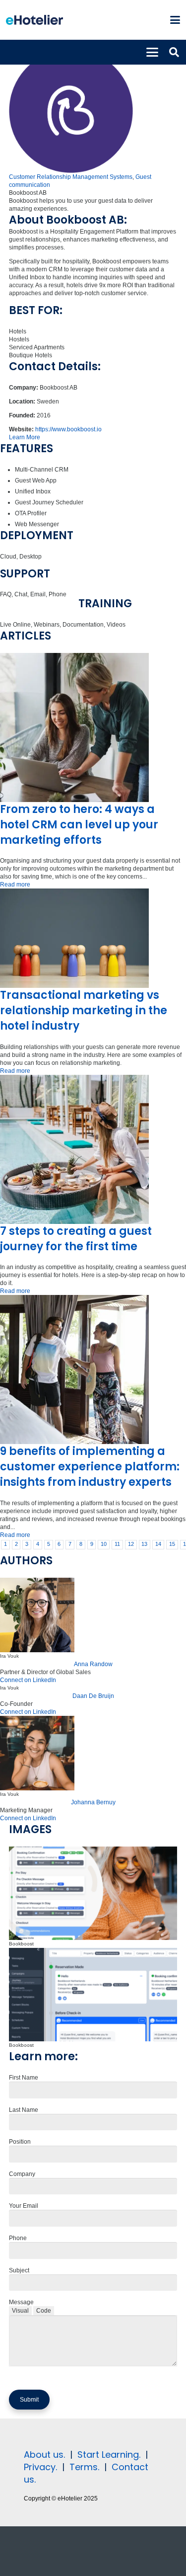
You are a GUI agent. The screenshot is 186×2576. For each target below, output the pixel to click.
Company (22, 2174)
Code (44, 2311)
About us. (44, 2455)
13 (144, 1544)
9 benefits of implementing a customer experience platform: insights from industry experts (90, 1467)
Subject (19, 2270)
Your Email (24, 2206)
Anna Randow (93, 1664)
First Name (24, 2078)
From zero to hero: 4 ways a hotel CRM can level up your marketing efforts (79, 825)
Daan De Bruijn (93, 1696)
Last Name (24, 2110)
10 (104, 1544)
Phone (18, 2238)
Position (20, 2142)
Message (21, 2302)
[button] (175, 20)
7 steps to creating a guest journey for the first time (76, 1239)
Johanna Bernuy (93, 1802)
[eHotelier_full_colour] (34, 20)
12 (131, 1544)
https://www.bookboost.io (68, 429)
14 (158, 1544)
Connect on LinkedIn (28, 1680)
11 (117, 1544)
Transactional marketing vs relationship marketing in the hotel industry (84, 1010)
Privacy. (40, 2467)
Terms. (84, 2467)
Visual (20, 2311)
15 (172, 1544)
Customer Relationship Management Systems (71, 177)
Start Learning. (108, 2455)
